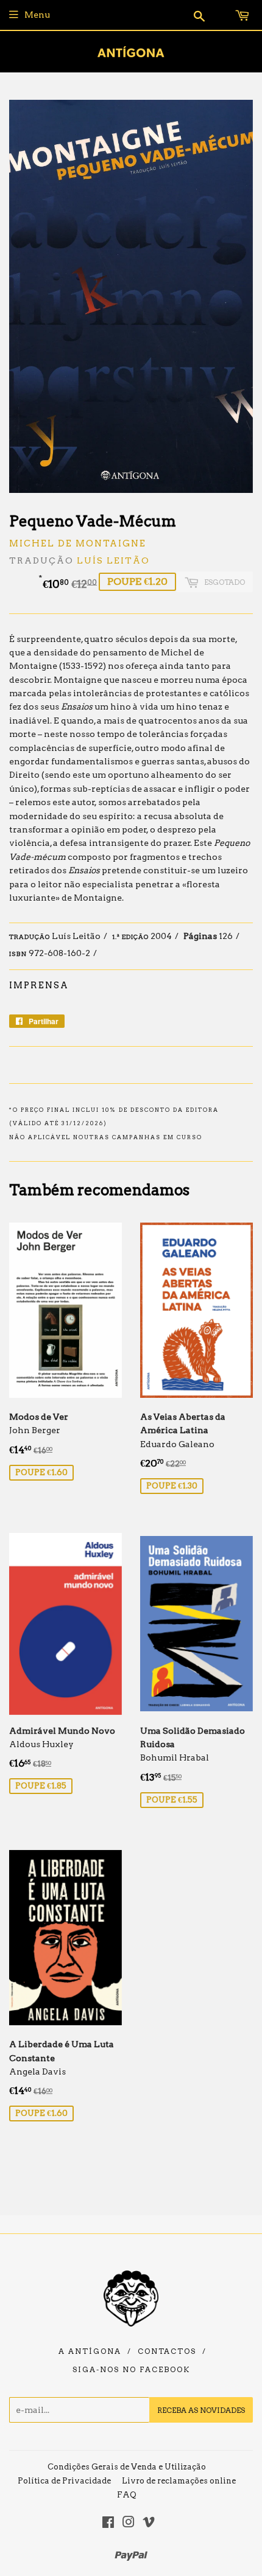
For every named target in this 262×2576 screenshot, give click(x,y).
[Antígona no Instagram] (129, 2524)
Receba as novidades (201, 2410)
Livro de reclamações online (179, 2481)
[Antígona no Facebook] (108, 2524)
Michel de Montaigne (78, 543)
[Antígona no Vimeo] (149, 2524)
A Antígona (90, 2351)
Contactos (167, 2351)
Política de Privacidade (64, 2481)
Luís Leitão (113, 560)
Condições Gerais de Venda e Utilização (127, 2467)
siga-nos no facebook (131, 2370)
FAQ (127, 2495)
